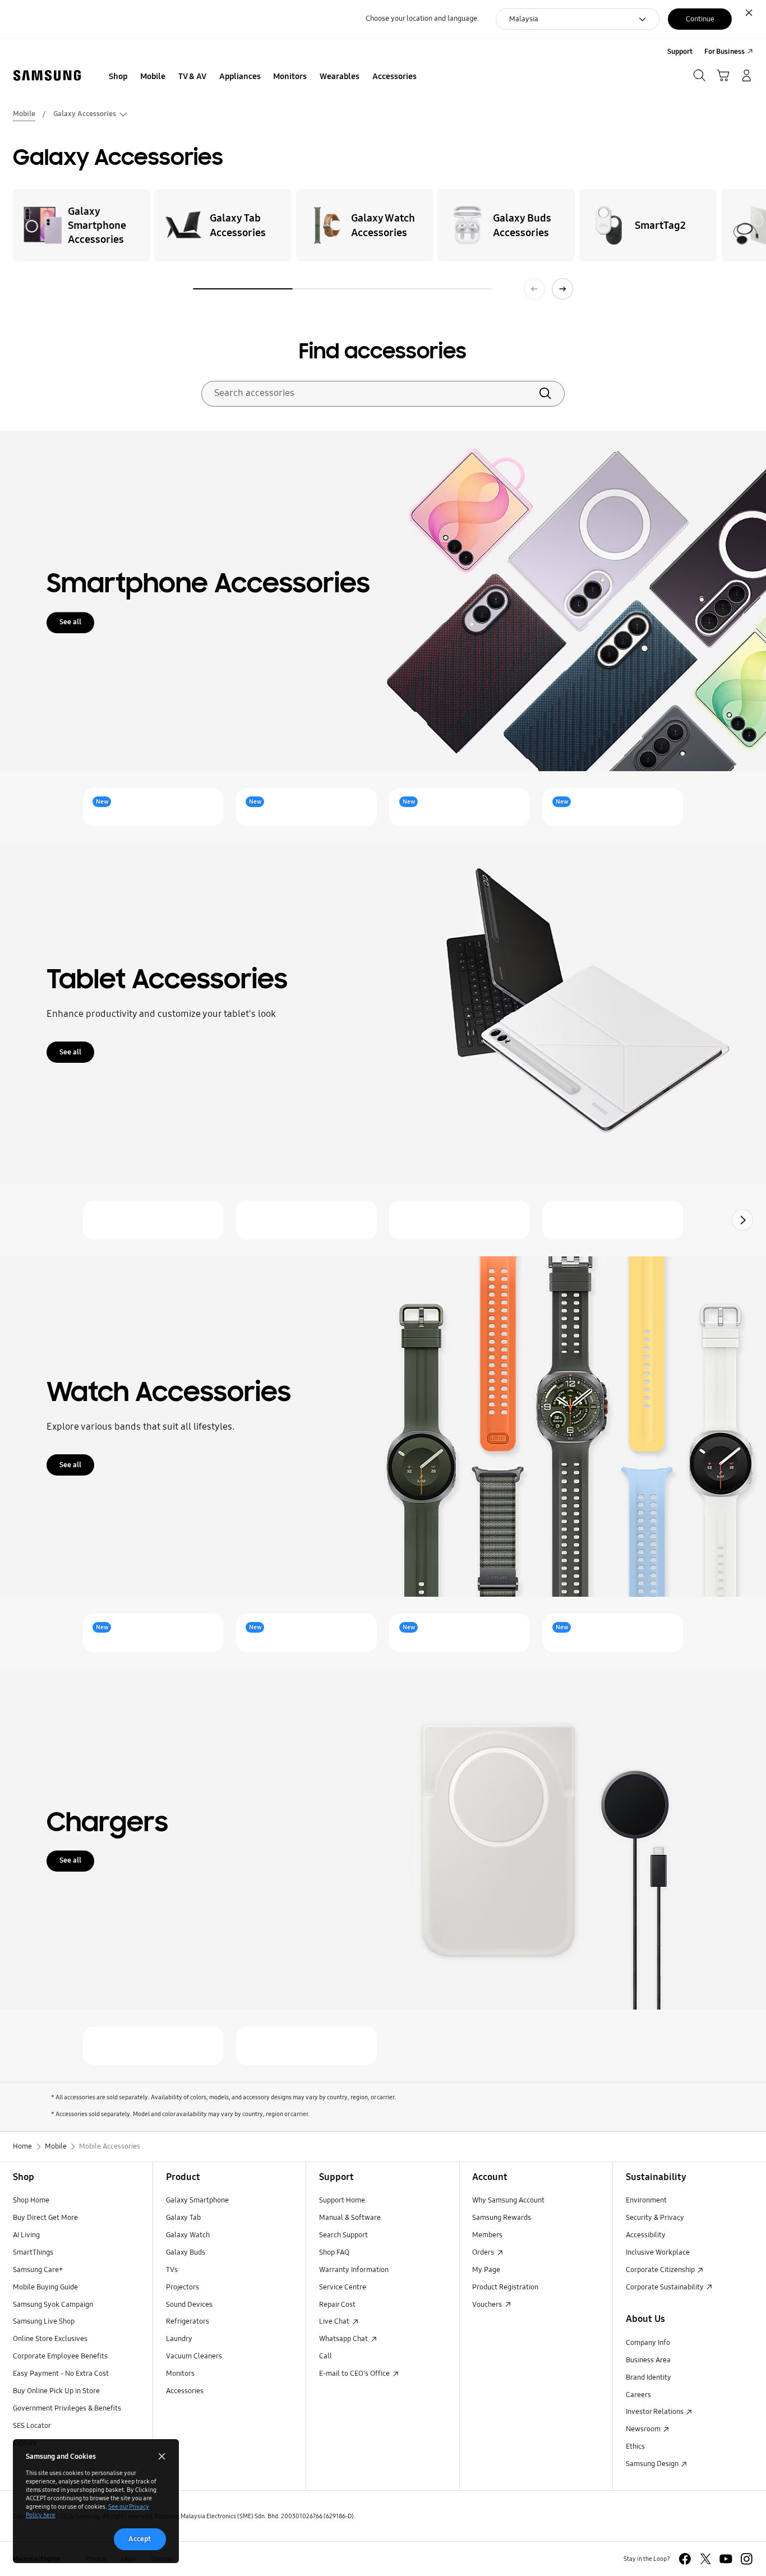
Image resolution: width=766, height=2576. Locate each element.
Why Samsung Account (508, 2200)
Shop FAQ (334, 2252)
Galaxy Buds (186, 2252)
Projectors (183, 2287)
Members (487, 2235)
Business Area (648, 2360)
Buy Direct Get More (45, 2218)
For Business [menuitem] (725, 52)
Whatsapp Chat (344, 2339)
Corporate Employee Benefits (60, 2356)
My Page (486, 2270)
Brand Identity (649, 2377)
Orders (484, 2252)
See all (70, 622)
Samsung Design (653, 2464)
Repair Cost (337, 2305)
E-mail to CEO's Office (355, 2374)
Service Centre (343, 2287)
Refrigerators (188, 2321)
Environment (646, 2200)
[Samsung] (47, 76)
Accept (140, 2539)
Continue (700, 19)
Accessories (185, 2391)
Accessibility (646, 2235)
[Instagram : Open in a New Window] (747, 2559)
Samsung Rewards (502, 2218)
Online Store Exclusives (50, 2339)
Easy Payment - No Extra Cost (61, 2374)
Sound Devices (189, 2305)
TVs (172, 2270)
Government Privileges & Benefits (67, 2408)
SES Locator (32, 2426)
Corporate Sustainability (666, 2287)
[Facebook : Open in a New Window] (685, 2559)
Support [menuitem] (680, 52)
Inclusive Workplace (658, 2252)
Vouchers (488, 2305)
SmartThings (33, 2252)
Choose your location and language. (422, 19)
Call (326, 2356)
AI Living (26, 2235)
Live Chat (335, 2321)
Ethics (635, 2446)
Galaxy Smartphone (197, 2200)
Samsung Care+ (38, 2270)
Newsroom (644, 2429)
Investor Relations (656, 2412)
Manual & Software (350, 2218)
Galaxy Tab (183, 2218)
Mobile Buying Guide (45, 2287)
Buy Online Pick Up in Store (56, 2391)
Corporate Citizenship (661, 2270)
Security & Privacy (655, 2218)
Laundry (179, 2339)
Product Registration (505, 2287)
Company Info (648, 2343)
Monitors (180, 2374)
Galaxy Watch (188, 2235)
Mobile (24, 114)
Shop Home (31, 2200)
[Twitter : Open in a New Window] (706, 2559)
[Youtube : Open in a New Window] (726, 2559)
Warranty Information (354, 2270)
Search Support (343, 2235)
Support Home (342, 2200)
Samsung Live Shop (44, 2321)
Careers (638, 2395)
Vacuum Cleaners (194, 2356)
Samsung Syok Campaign (53, 2305)
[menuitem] (118, 77)
